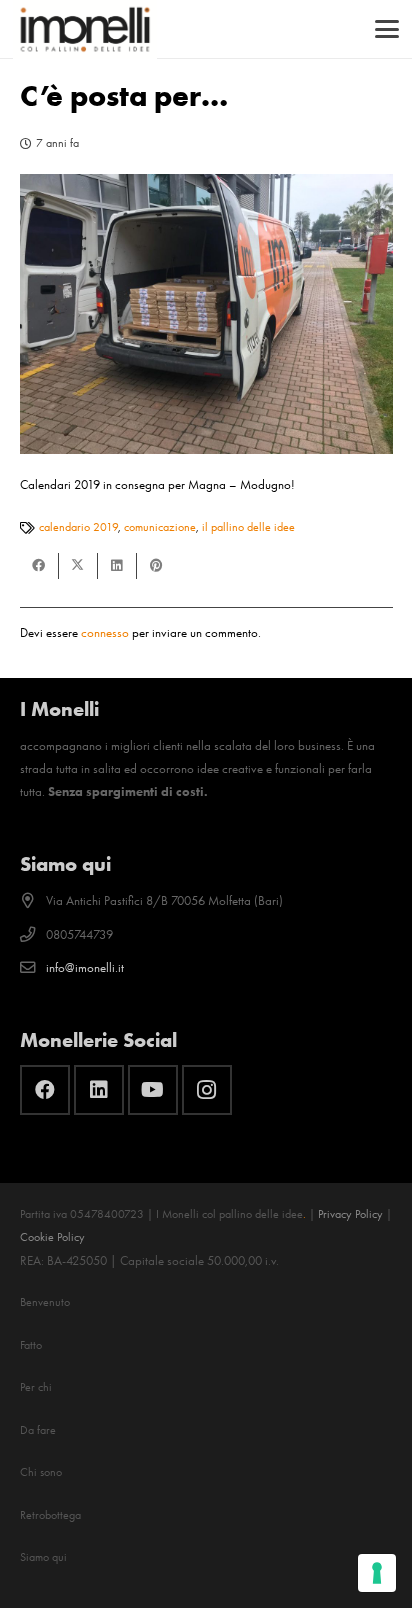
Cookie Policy (52, 1237)
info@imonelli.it (85, 967)
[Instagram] (207, 1090)
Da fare (38, 1430)
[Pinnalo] (156, 566)
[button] (387, 29)
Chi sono (41, 1472)
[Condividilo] (39, 566)
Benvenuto (45, 1302)
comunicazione (160, 527)
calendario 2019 (78, 527)
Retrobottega (50, 1515)
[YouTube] (153, 1090)
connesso (105, 632)
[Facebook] (45, 1090)
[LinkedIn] (99, 1090)
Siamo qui (43, 1557)
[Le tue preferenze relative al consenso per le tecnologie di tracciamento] (377, 1573)
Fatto (31, 1345)
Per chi (36, 1387)
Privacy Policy (350, 1214)
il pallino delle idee (248, 527)
